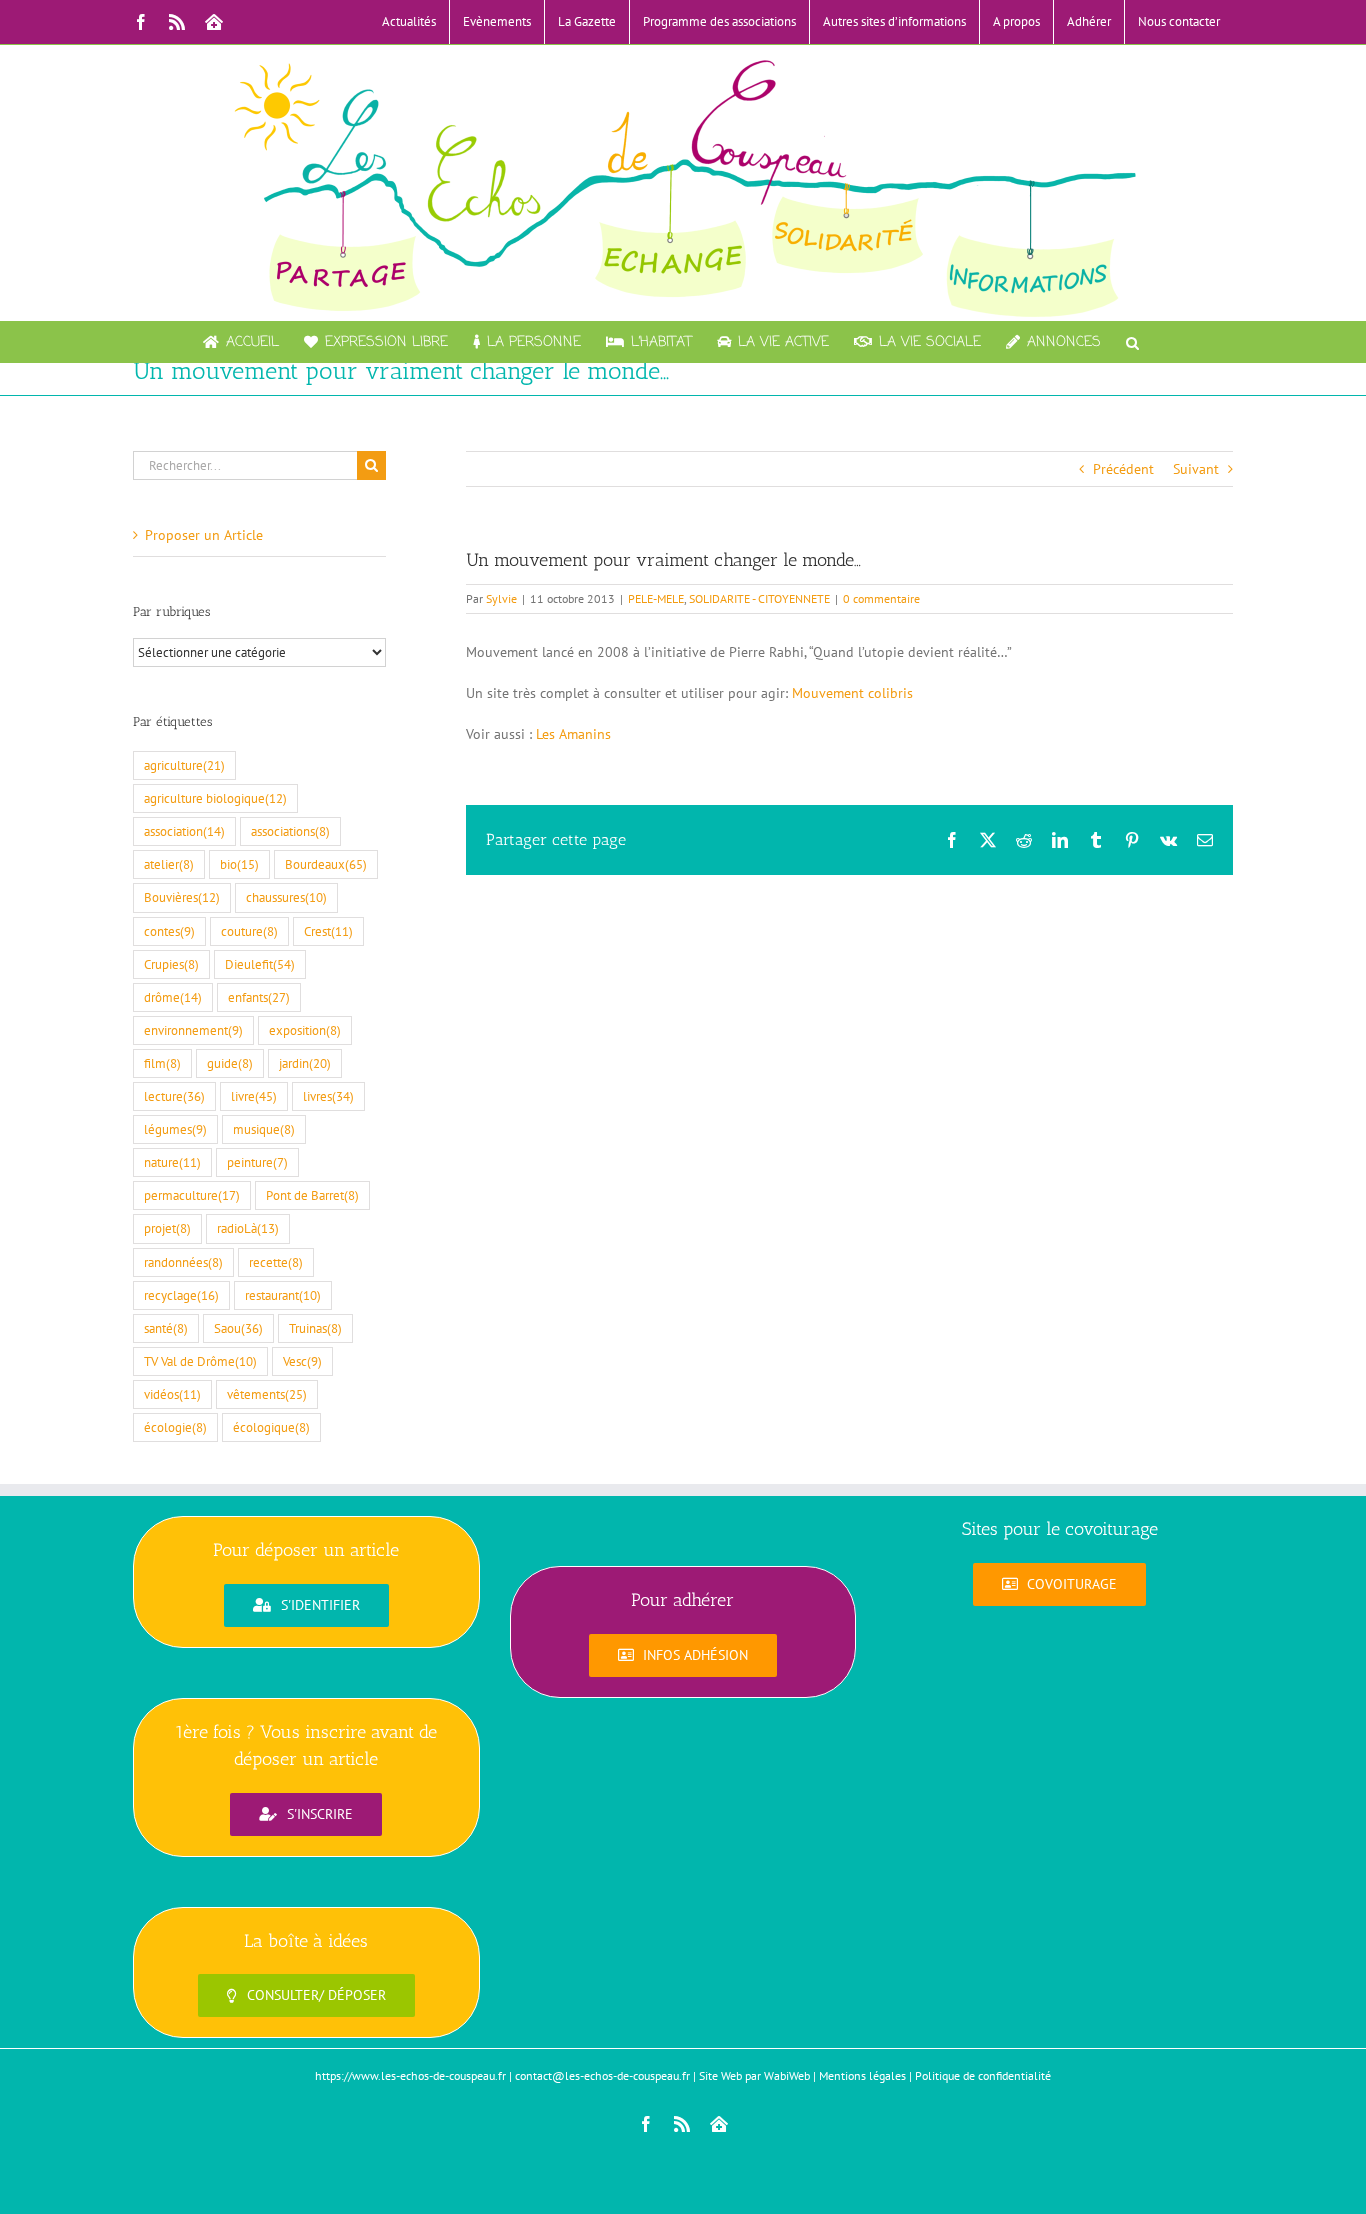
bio (239, 864)
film (162, 1063)
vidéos (172, 1394)
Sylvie (501, 598)
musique (264, 1129)
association (184, 831)
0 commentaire (881, 598)
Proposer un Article (204, 535)
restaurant (283, 1295)
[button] (1132, 342)
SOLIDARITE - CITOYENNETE (759, 598)
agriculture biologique (215, 798)
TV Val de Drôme (200, 1361)
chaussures (286, 897)
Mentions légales (862, 2075)
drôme (173, 997)
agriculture (184, 765)
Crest (328, 931)
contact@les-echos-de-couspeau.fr (602, 2075)
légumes (175, 1129)
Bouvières (182, 897)
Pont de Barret (312, 1195)
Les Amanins (573, 734)
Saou (238, 1328)
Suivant (1196, 469)
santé (166, 1328)
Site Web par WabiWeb (754, 2075)
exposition (305, 1030)
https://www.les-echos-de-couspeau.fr (410, 2075)
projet (167, 1228)
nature (172, 1162)
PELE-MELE (656, 598)
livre (254, 1096)
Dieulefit (260, 964)
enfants (259, 997)
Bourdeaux (326, 864)
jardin (305, 1063)
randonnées (183, 1262)
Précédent (1123, 469)
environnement (193, 1030)
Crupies (171, 964)
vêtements (267, 1394)
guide (230, 1063)
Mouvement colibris (850, 693)
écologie (175, 1427)
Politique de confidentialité (983, 2075)
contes (169, 931)
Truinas (315, 1328)
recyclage (181, 1295)
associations (290, 831)
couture (249, 931)
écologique (271, 1427)
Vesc (302, 1361)
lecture (174, 1096)
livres (328, 1096)
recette (276, 1262)
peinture (257, 1162)
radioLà (248, 1228)
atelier (169, 864)
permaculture (192, 1195)
